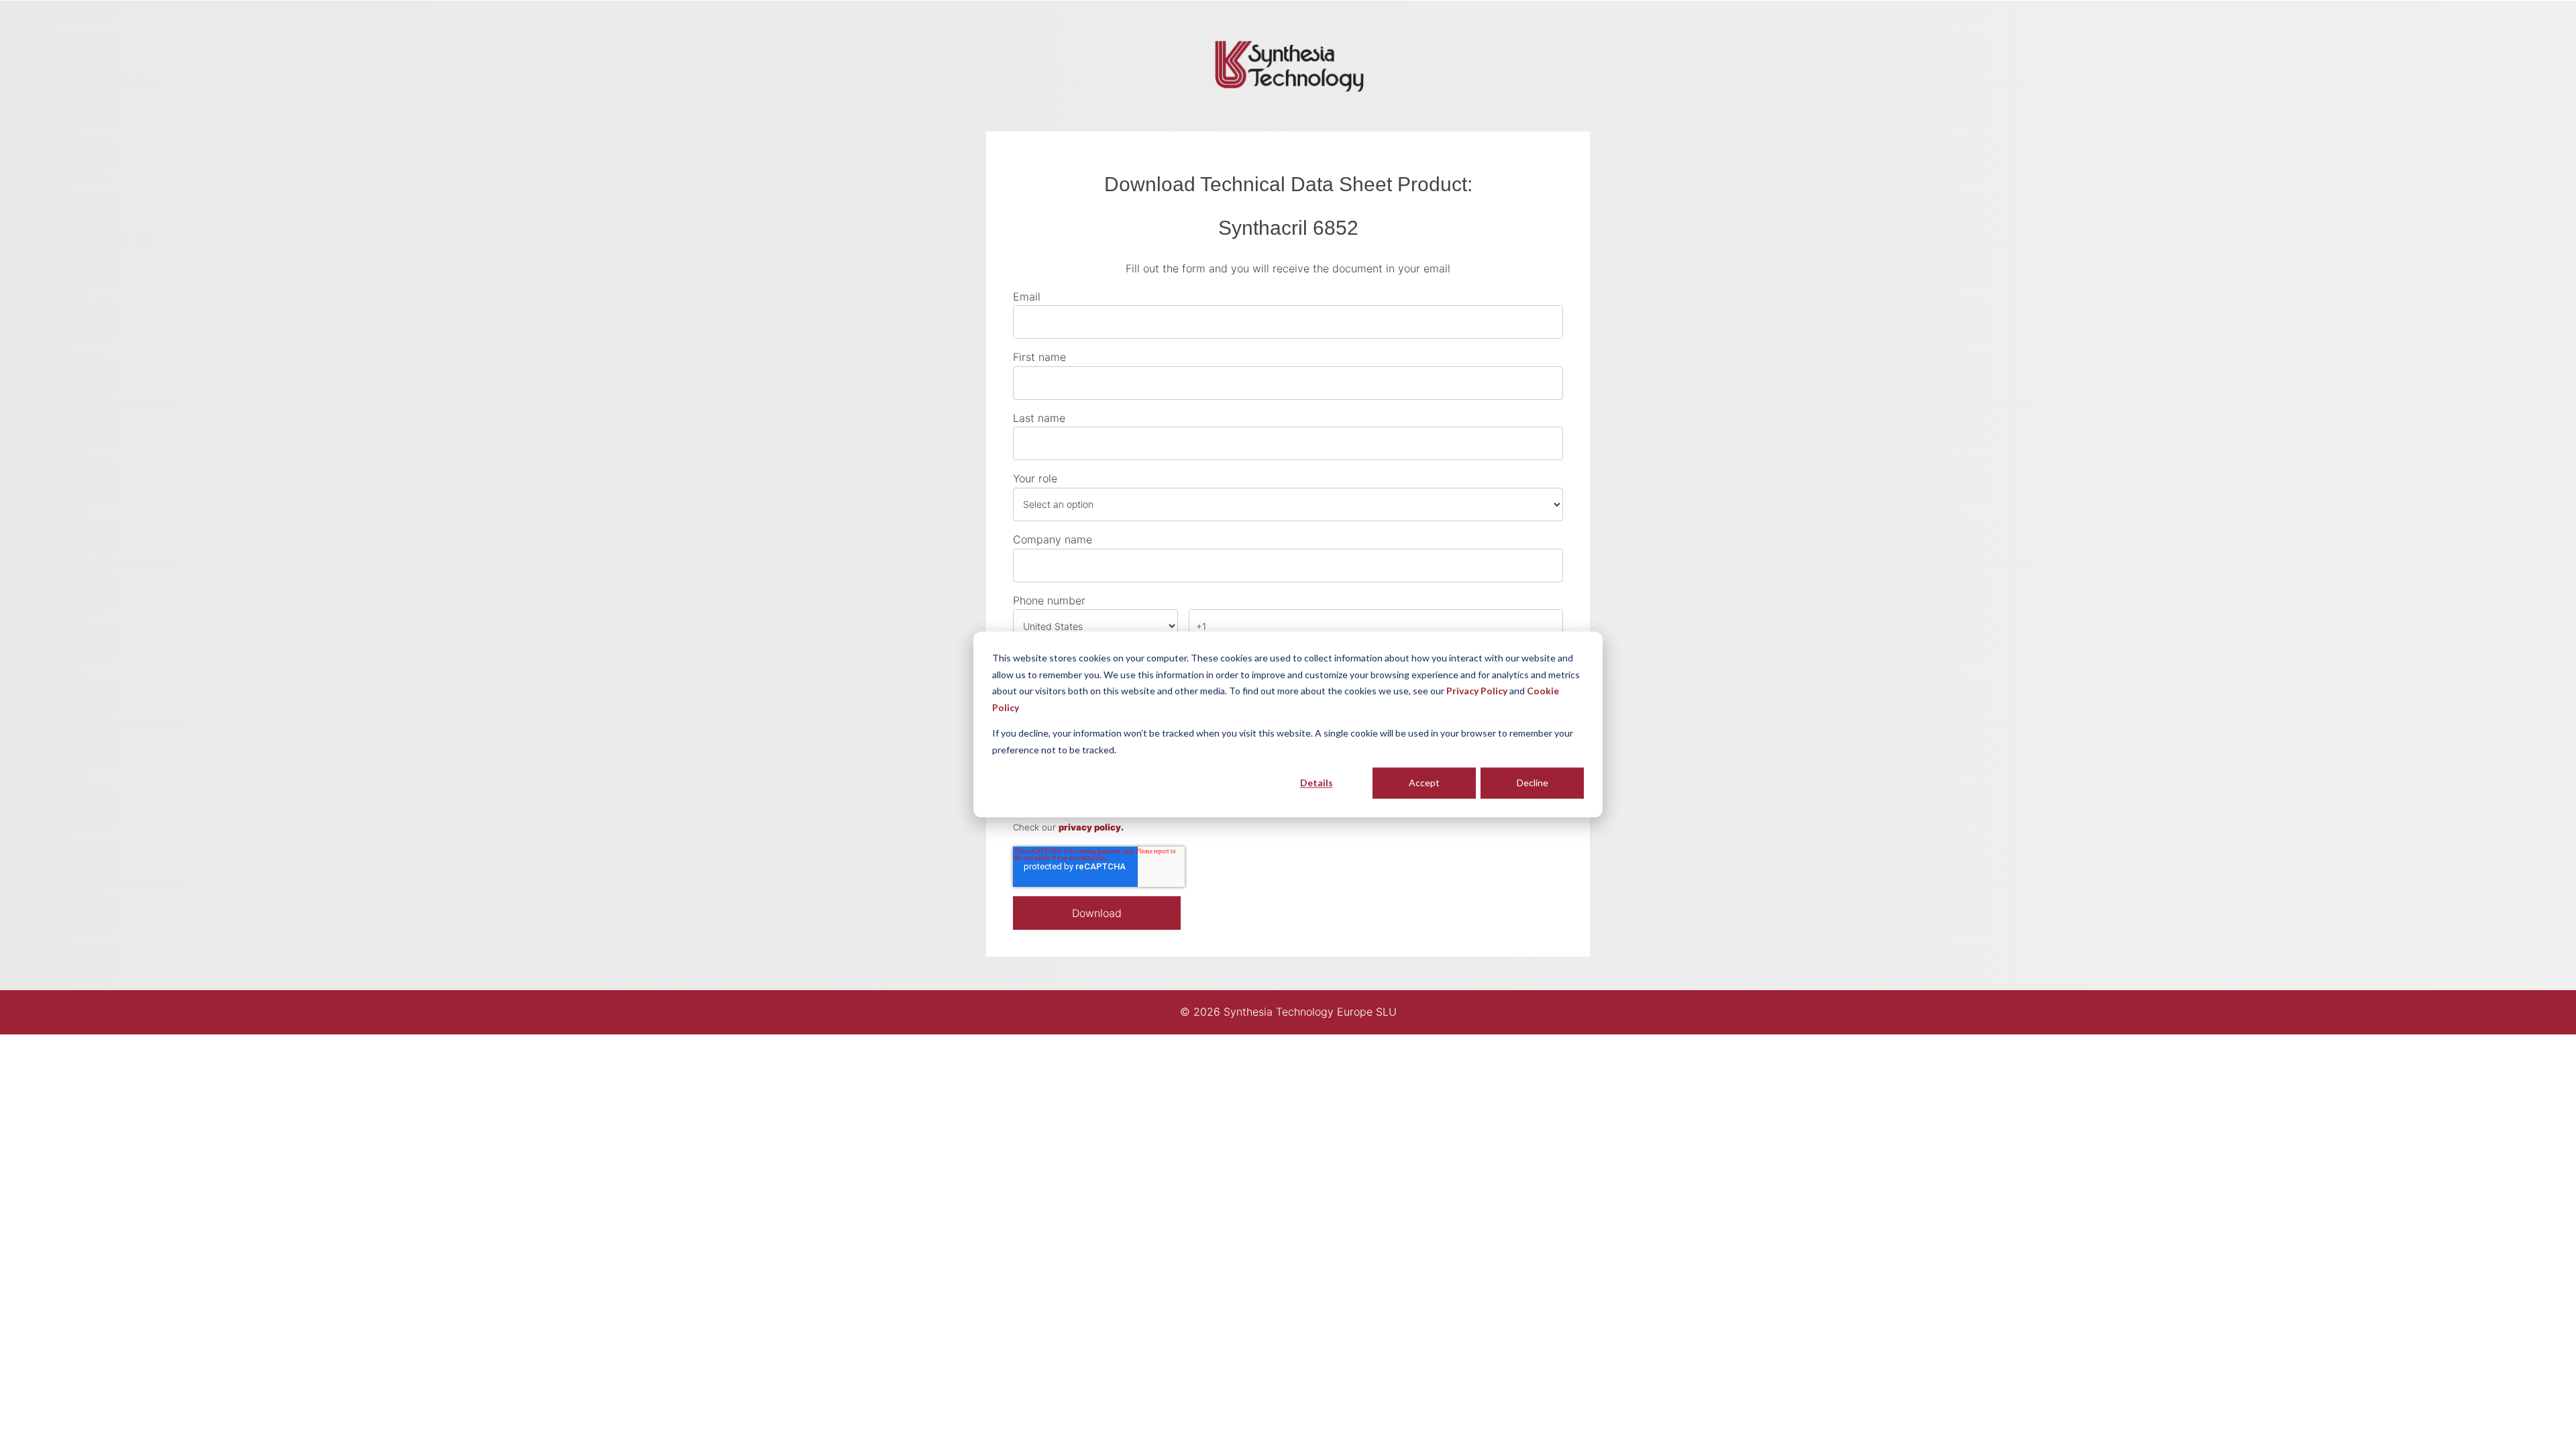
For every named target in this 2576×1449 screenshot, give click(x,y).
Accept (1424, 783)
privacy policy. (1091, 827)
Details (1317, 783)
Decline (1533, 783)
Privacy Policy (1477, 691)
